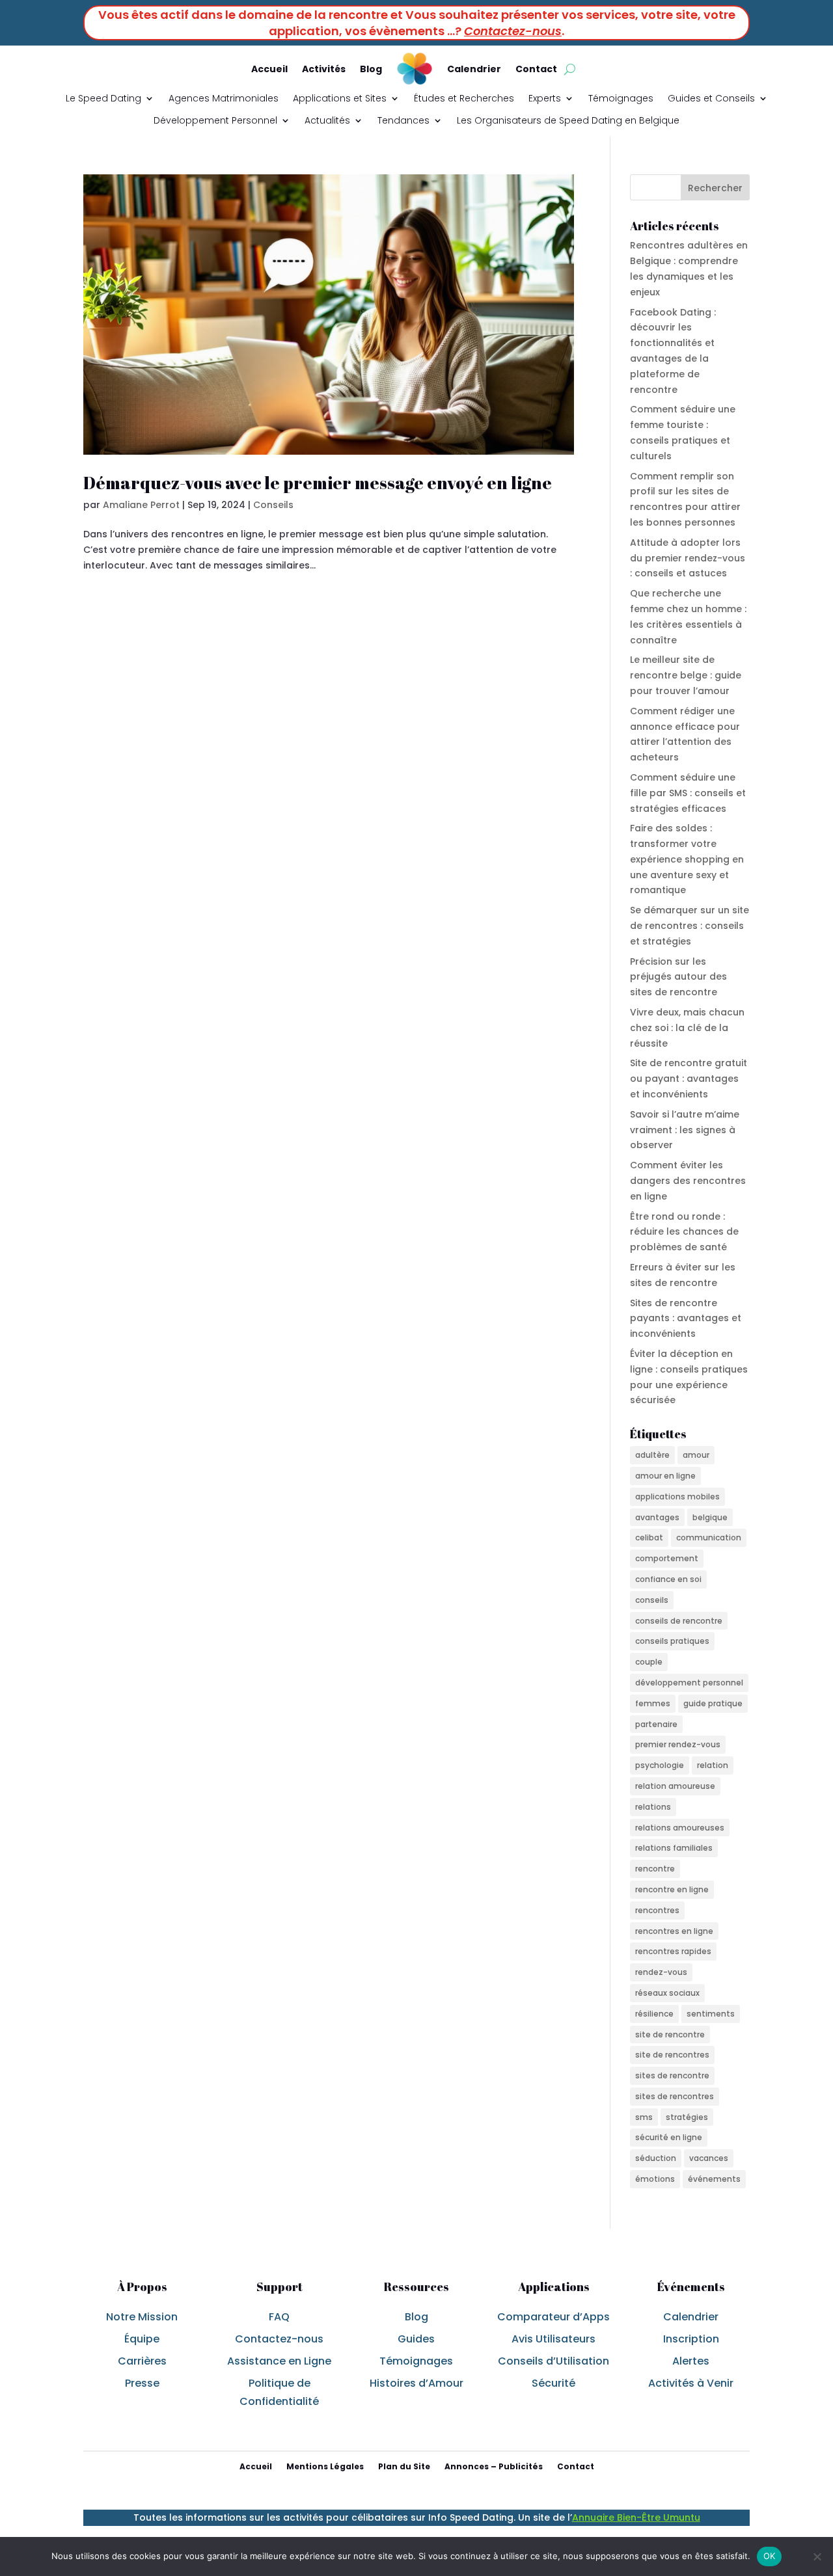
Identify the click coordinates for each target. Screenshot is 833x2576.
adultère (652, 1455)
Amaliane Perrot (141, 505)
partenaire (656, 1724)
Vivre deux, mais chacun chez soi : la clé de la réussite (687, 1028)
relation (713, 1765)
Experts (545, 98)
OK (770, 2556)
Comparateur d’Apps (553, 2317)
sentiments (711, 2014)
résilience (654, 2014)
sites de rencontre (672, 2075)
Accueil (269, 69)
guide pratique (713, 1703)
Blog (371, 69)
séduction (656, 2158)
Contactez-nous (513, 31)
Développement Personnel (215, 120)
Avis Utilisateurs (553, 2339)
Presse (142, 2383)
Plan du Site (404, 2466)
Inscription (691, 2339)
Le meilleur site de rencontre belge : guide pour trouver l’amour (686, 675)
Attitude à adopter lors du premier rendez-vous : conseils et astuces (688, 558)
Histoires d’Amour (416, 2383)
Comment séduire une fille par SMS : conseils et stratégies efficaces (688, 793)
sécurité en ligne (669, 2137)
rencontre (655, 1869)
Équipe (142, 2339)
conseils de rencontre (679, 1621)
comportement (667, 1558)
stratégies (687, 2117)
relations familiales (674, 1848)
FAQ (279, 2317)
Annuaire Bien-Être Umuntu (636, 2517)
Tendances (403, 120)
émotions (655, 2179)
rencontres (657, 1910)
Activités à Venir (691, 2383)
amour (696, 1455)
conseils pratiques (672, 1641)
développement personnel (689, 1683)
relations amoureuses (680, 1828)
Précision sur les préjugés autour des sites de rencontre (678, 977)
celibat (649, 1537)
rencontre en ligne (672, 1889)
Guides (416, 2339)
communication (709, 1537)
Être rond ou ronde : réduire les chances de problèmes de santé (684, 1232)
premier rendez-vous (678, 1744)
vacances (709, 2158)
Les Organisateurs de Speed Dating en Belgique (568, 120)
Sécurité (553, 2383)
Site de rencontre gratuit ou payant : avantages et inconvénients (689, 1079)
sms (644, 2117)
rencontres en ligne (674, 1931)
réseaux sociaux (667, 1993)
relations (653, 1807)
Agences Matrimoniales (224, 98)
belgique (710, 1517)
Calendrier (474, 69)
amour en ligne (665, 1476)
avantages (657, 1517)
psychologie (660, 1765)
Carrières (142, 2361)
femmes (653, 1703)
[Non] (817, 2556)
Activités (324, 69)
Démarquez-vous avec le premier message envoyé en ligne (318, 483)
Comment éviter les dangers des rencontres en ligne (688, 1181)
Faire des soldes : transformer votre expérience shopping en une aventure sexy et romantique (687, 859)
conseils (652, 1600)
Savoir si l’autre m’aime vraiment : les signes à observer (685, 1130)
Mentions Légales (325, 2466)
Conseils (273, 505)
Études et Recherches (464, 98)
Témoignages (621, 98)
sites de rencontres (675, 2096)
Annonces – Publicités (494, 2466)
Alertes (691, 2361)
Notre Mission (142, 2317)
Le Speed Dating (103, 98)
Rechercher (715, 188)
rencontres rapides (673, 1951)
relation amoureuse (675, 1786)
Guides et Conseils (711, 98)
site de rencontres (672, 2055)
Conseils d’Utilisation (553, 2361)
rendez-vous (661, 1972)
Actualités (327, 120)
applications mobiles (677, 1496)
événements (714, 2179)
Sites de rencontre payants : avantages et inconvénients (686, 1319)
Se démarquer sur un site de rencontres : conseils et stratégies (690, 926)
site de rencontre (670, 2034)
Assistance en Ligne (279, 2361)
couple (649, 1662)
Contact (536, 69)
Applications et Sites (340, 98)
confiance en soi (668, 1579)
